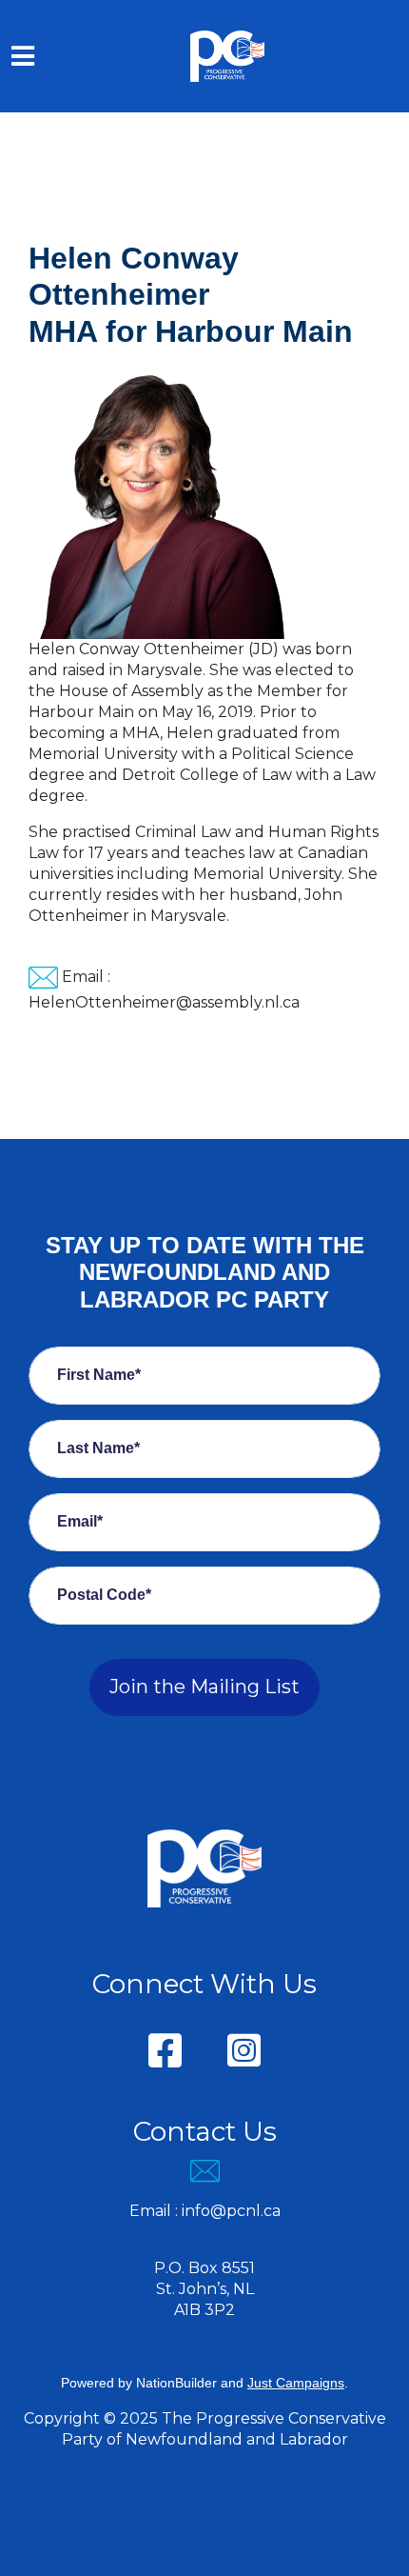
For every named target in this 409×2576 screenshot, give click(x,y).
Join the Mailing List (204, 1687)
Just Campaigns (296, 2383)
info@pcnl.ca (231, 2211)
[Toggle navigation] (23, 56)
